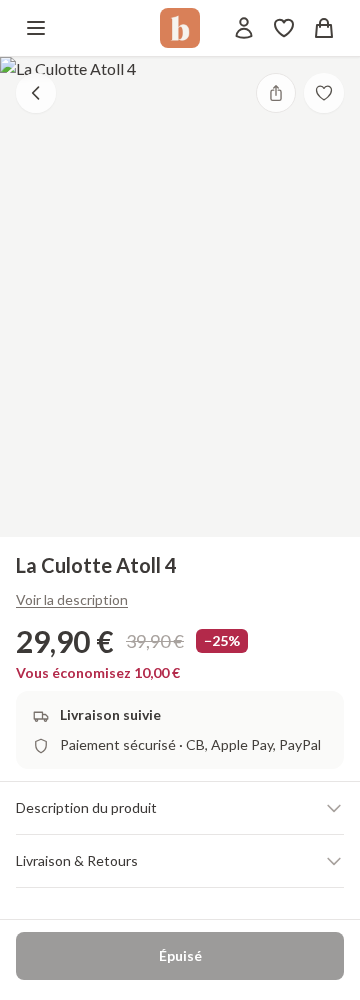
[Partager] (276, 93)
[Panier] (324, 28)
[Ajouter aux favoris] (324, 93)
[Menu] (36, 28)
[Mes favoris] (284, 28)
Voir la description (72, 599)
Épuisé (180, 955)
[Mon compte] (244, 28)
